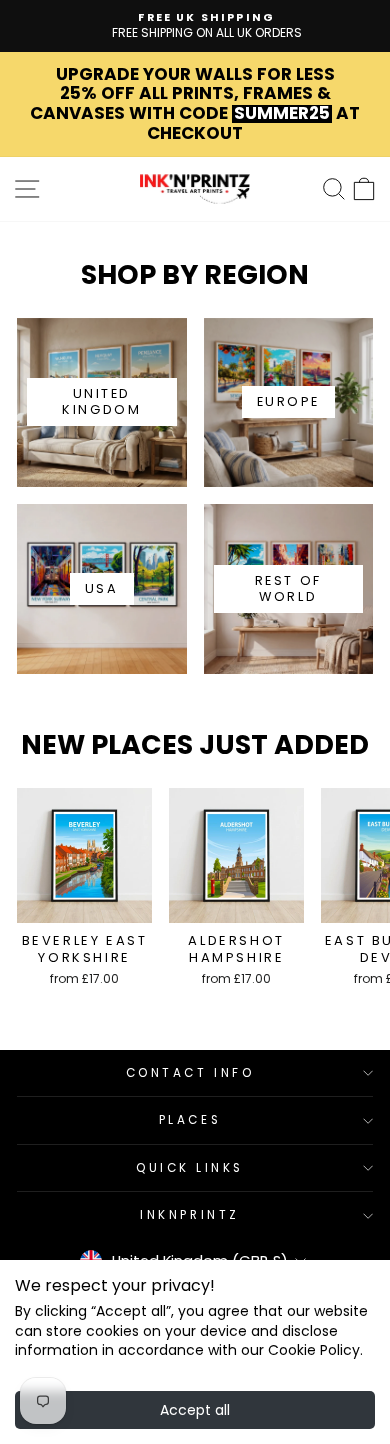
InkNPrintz (189, 1215)
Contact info (190, 1073)
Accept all (195, 1410)
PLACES (190, 1120)
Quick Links (190, 1168)
